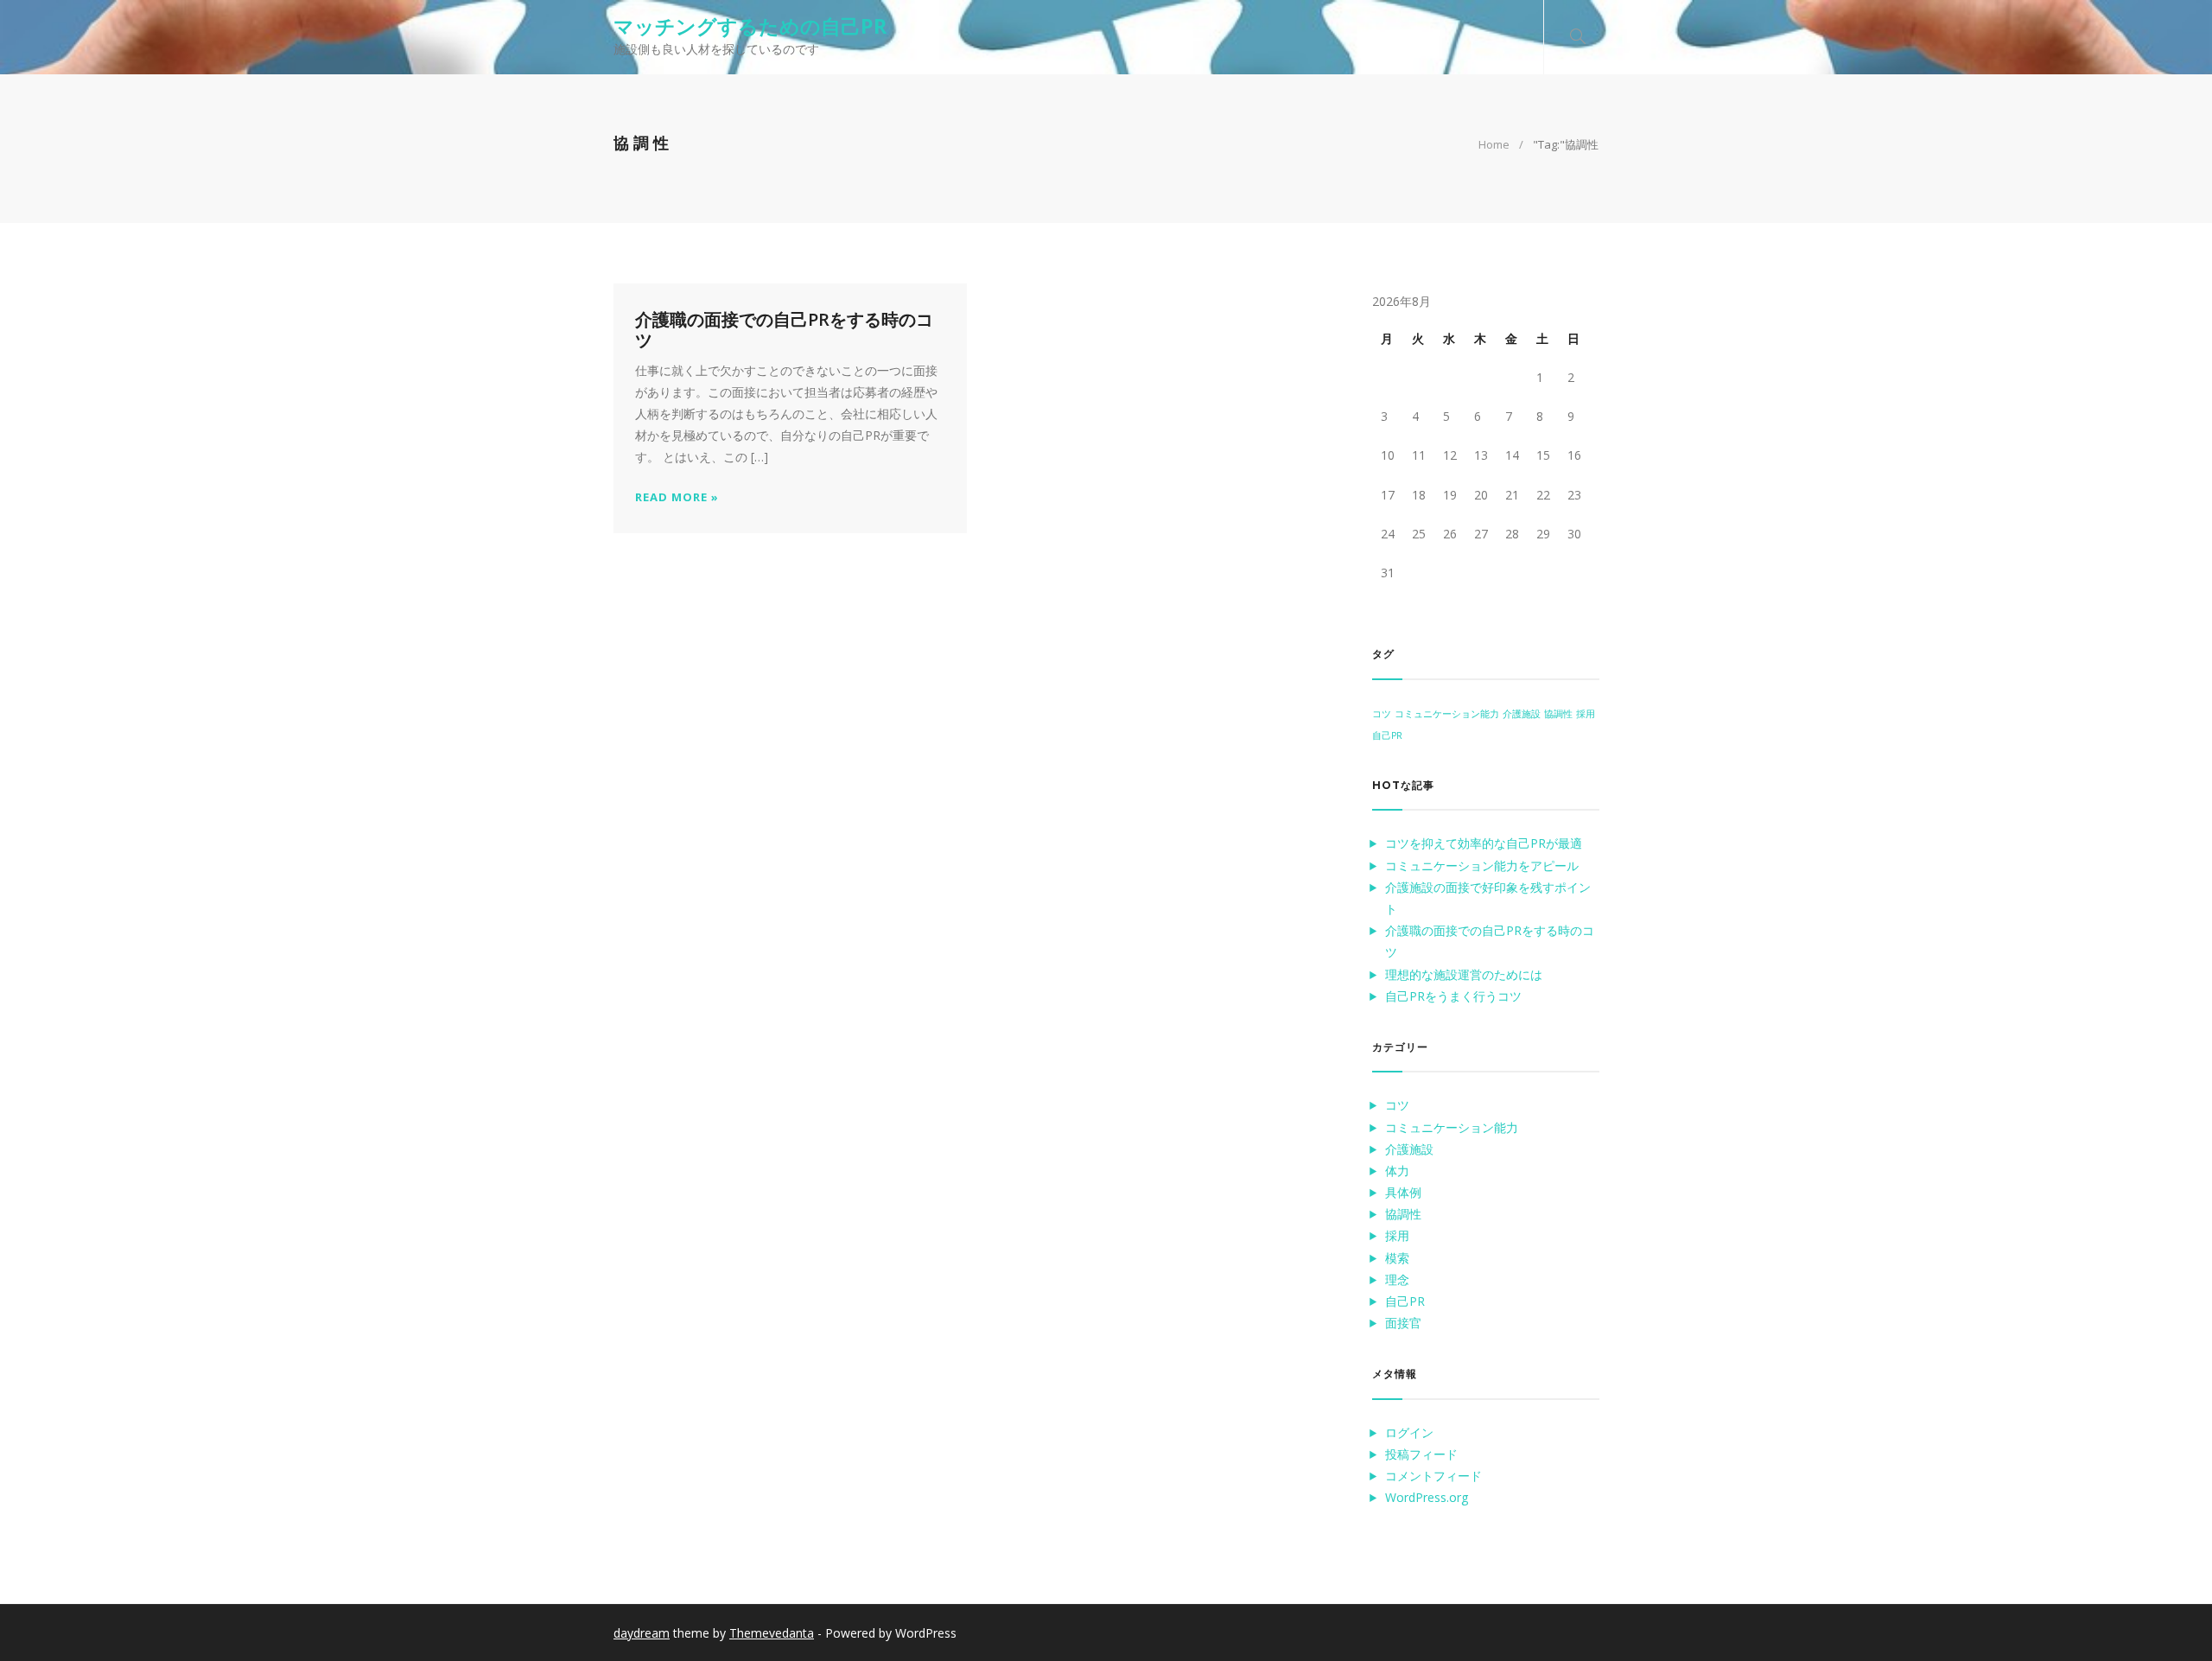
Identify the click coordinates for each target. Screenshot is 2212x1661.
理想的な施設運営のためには (1464, 974)
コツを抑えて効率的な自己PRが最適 (1484, 843)
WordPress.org (1427, 1497)
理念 (1397, 1279)
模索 (1397, 1258)
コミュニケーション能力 (1447, 714)
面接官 (1403, 1323)
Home (1494, 144)
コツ (1382, 714)
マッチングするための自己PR (750, 26)
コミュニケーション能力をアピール (1482, 866)
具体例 (1403, 1192)
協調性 (1558, 714)
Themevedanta (772, 1633)
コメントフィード (1433, 1476)
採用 (1586, 714)
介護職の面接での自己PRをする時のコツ (784, 330)
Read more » (677, 497)
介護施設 (1522, 714)
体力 (1397, 1171)
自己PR (1387, 735)
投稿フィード (1421, 1454)
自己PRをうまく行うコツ (1453, 996)
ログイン (1409, 1432)
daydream (642, 1633)
